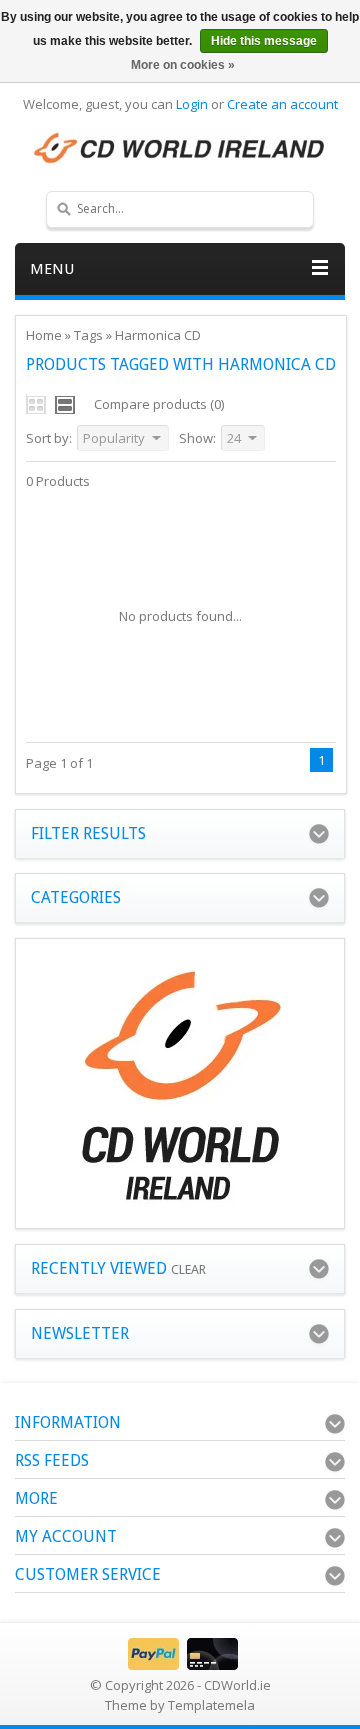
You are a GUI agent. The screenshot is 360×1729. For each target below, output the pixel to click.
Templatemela (211, 1705)
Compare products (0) (159, 404)
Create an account (282, 104)
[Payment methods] (180, 1665)
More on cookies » (183, 65)
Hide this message (264, 41)
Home (44, 335)
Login (192, 104)
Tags (88, 335)
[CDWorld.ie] (180, 149)
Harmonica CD (158, 335)
